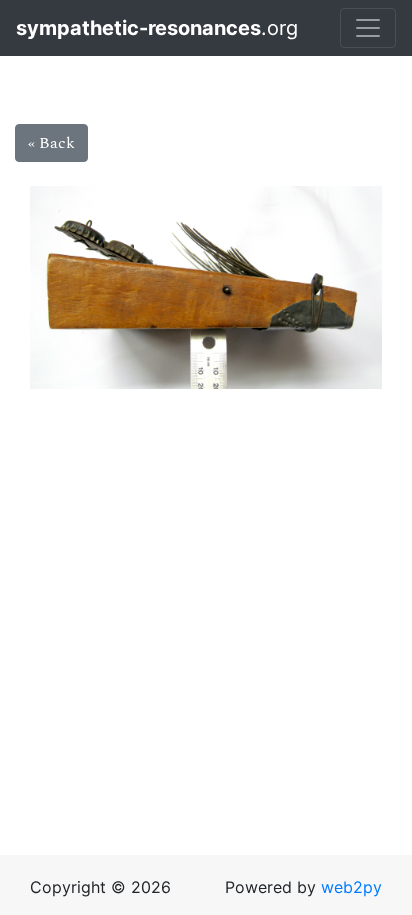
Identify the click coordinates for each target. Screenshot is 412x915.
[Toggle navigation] (368, 28)
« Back (51, 143)
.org (111, 28)
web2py (351, 887)
